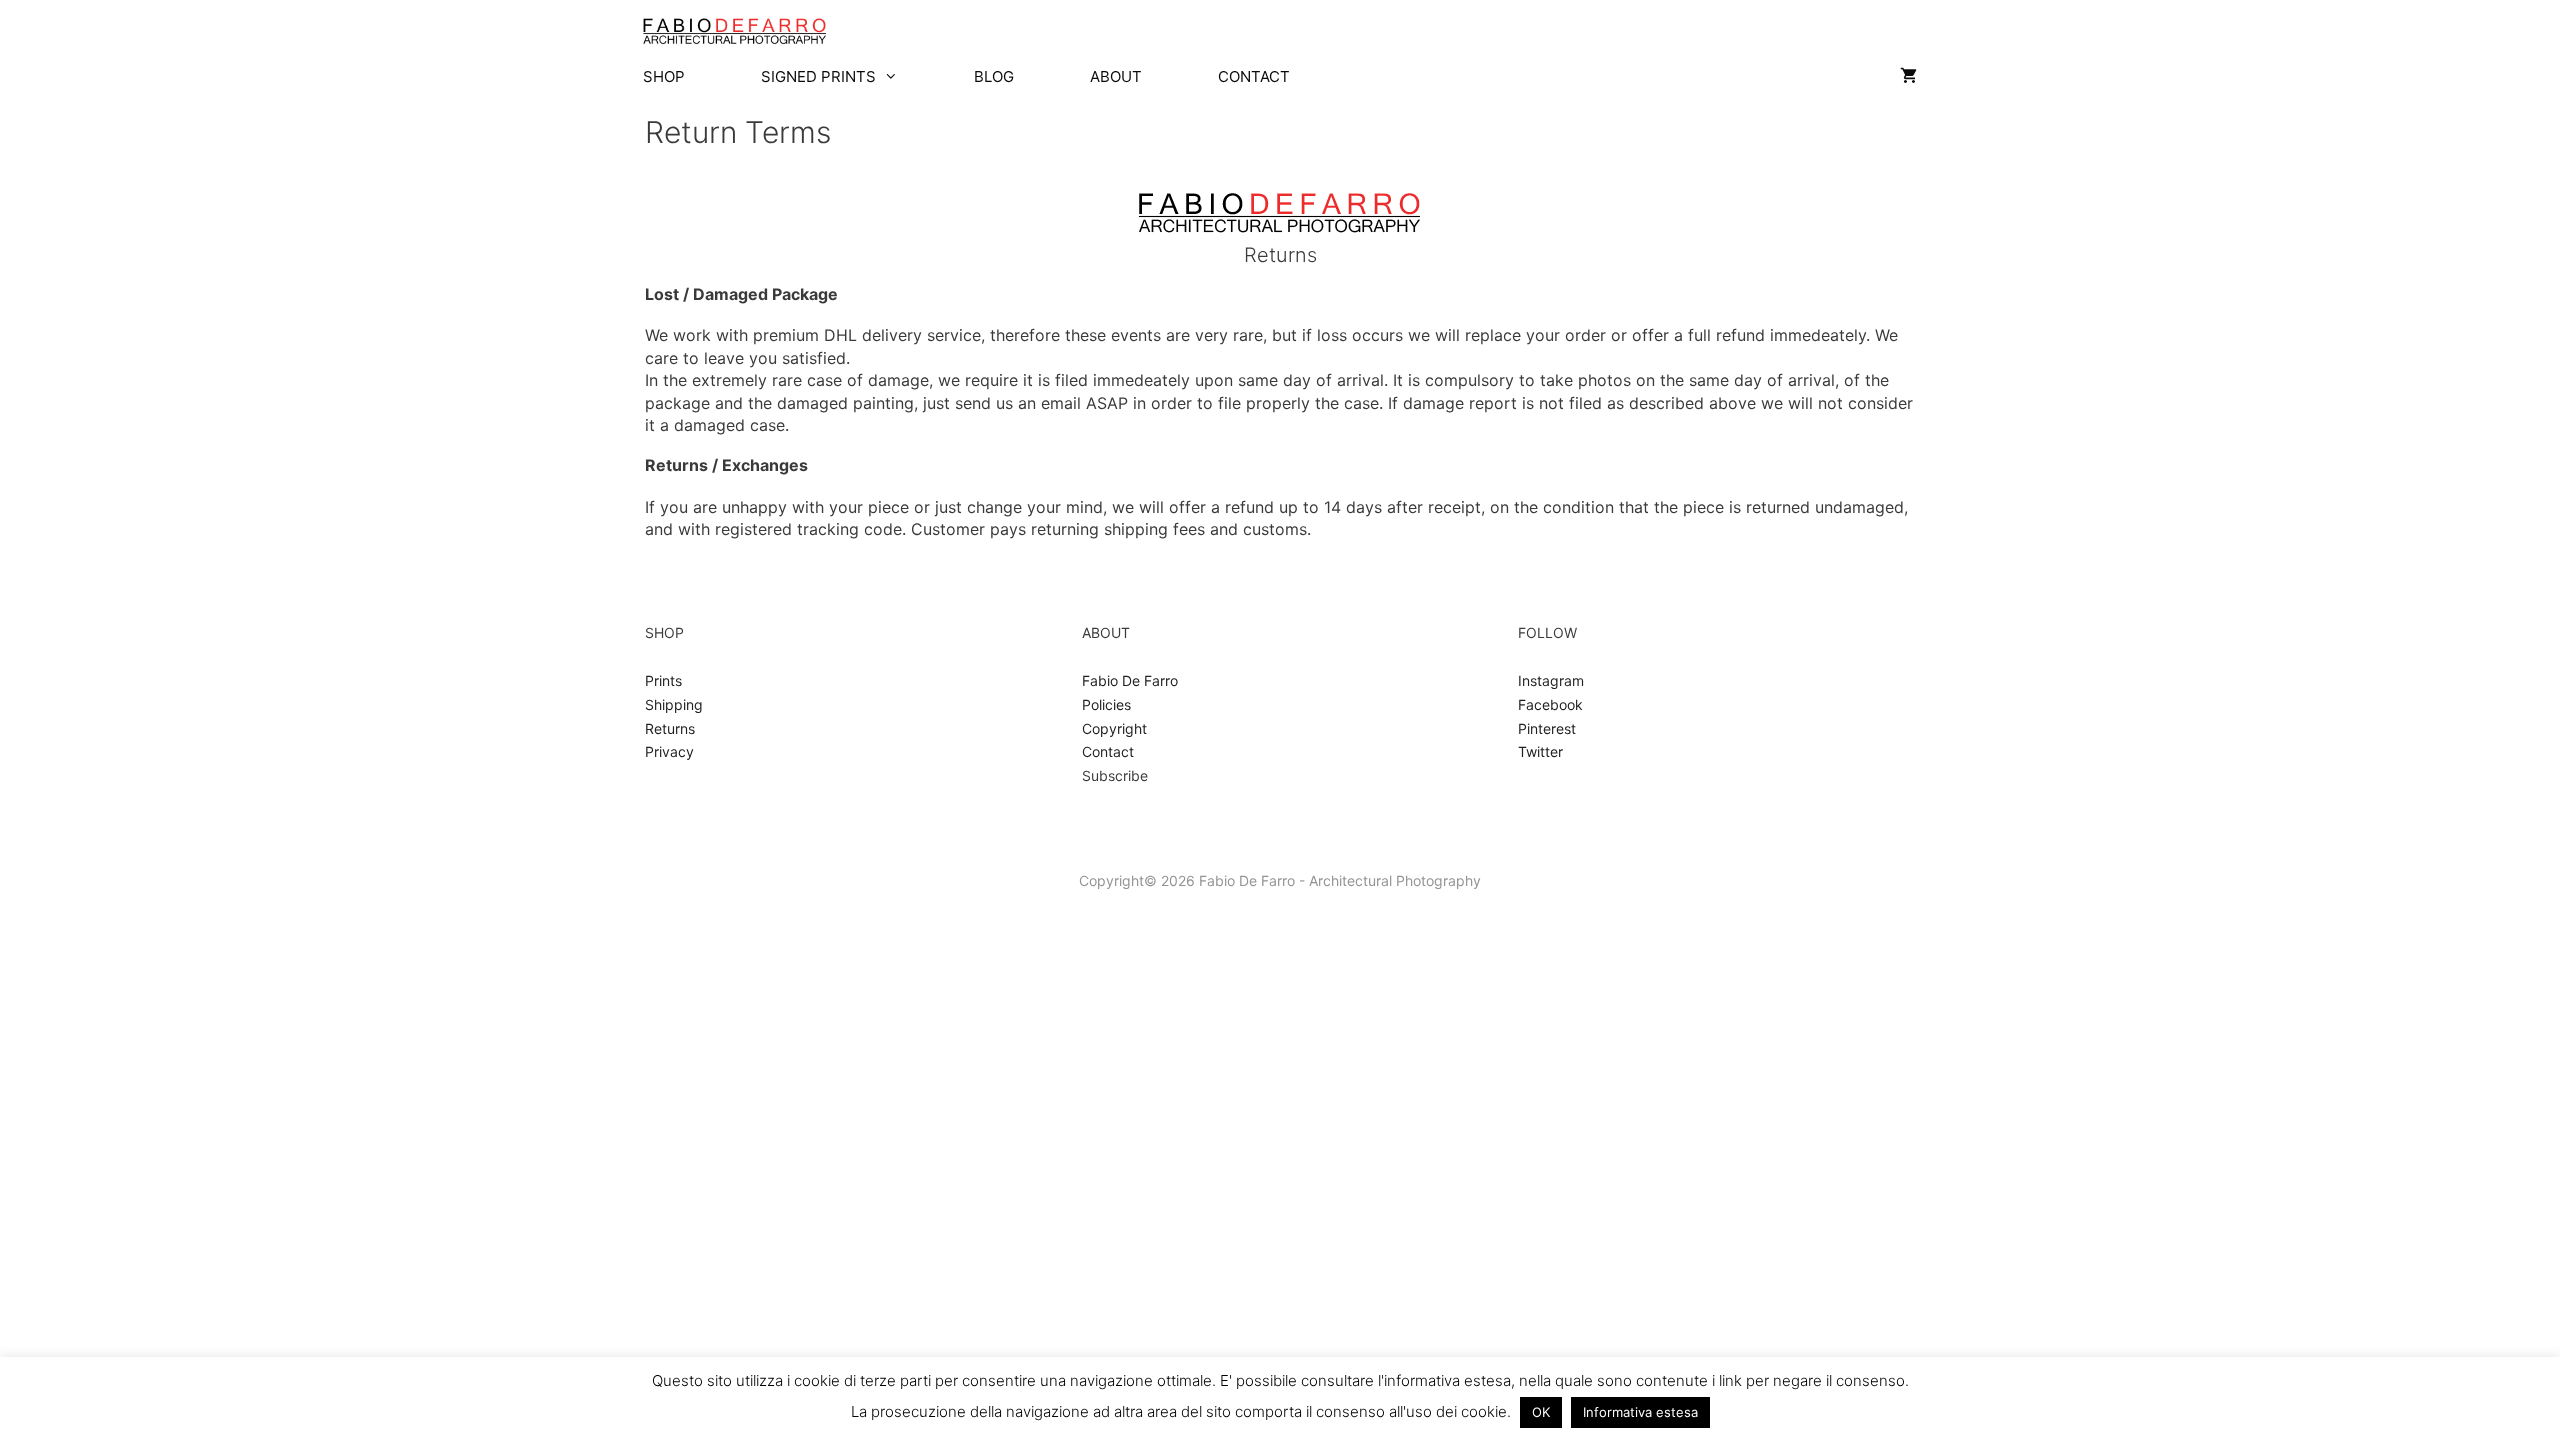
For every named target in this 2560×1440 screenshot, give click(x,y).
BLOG (994, 76)
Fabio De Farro (1130, 680)
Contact (1108, 751)
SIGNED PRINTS (818, 76)
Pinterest (1547, 728)
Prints (663, 680)
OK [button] (1541, 1412)
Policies (1106, 704)
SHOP (664, 76)
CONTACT (1254, 76)
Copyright (1114, 728)
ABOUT (1116, 76)
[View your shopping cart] (1908, 77)
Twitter (1540, 751)
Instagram (1551, 680)
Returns (670, 728)
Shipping (674, 704)
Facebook (1550, 704)
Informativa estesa (1640, 1412)
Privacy (669, 751)
